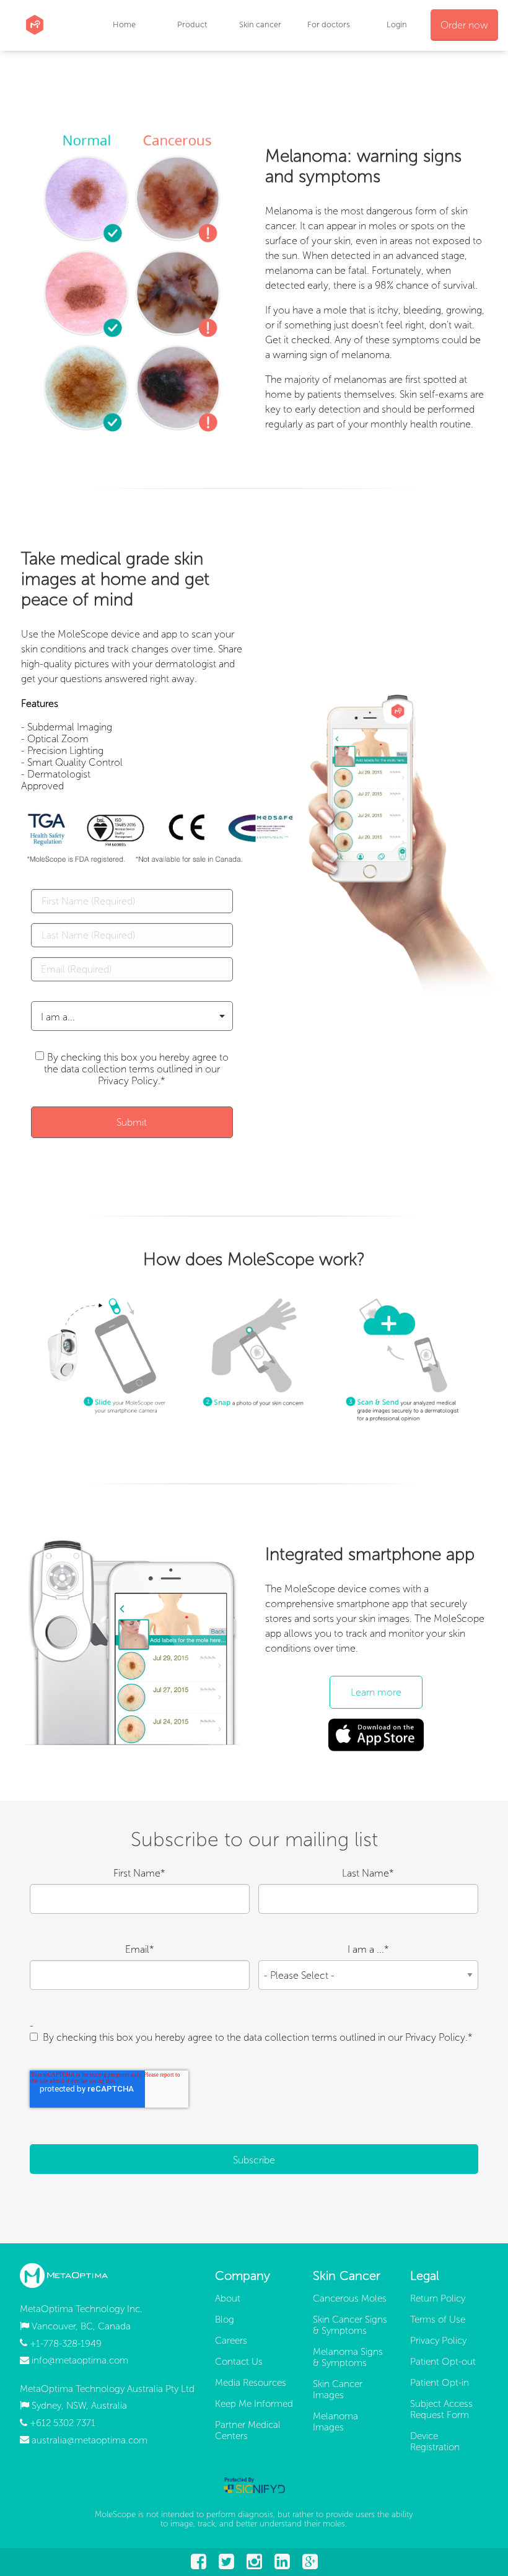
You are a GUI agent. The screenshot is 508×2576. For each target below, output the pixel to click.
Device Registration (435, 2442)
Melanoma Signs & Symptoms (348, 2357)
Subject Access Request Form (441, 2409)
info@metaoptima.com (80, 2360)
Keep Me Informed (254, 2404)
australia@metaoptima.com (90, 2440)
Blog (225, 2320)
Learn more (376, 1692)
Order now (464, 25)
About (228, 2298)
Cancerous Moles (350, 2298)
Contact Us (239, 2362)
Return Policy (438, 2298)
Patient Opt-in (440, 2383)
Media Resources (251, 2383)
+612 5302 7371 (63, 2423)
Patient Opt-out (443, 2362)
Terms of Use (438, 2320)
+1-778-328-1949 (66, 2343)
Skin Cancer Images (338, 2390)
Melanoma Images (335, 2422)
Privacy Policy (438, 2341)
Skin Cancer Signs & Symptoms (350, 2325)
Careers (231, 2341)
